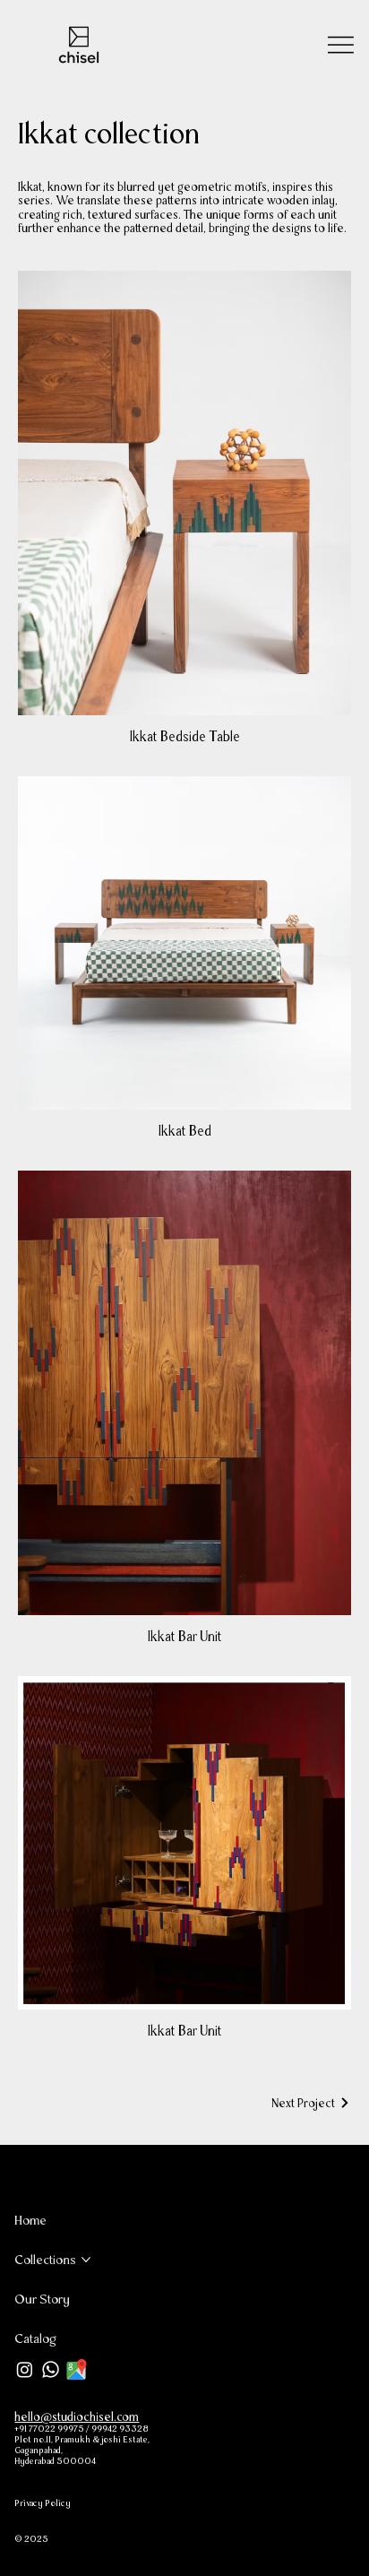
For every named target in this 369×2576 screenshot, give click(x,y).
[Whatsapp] (51, 2369)
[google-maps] (77, 2369)
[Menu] (341, 45)
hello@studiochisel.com (77, 2416)
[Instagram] (25, 2369)
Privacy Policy (43, 2503)
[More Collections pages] (86, 2260)
